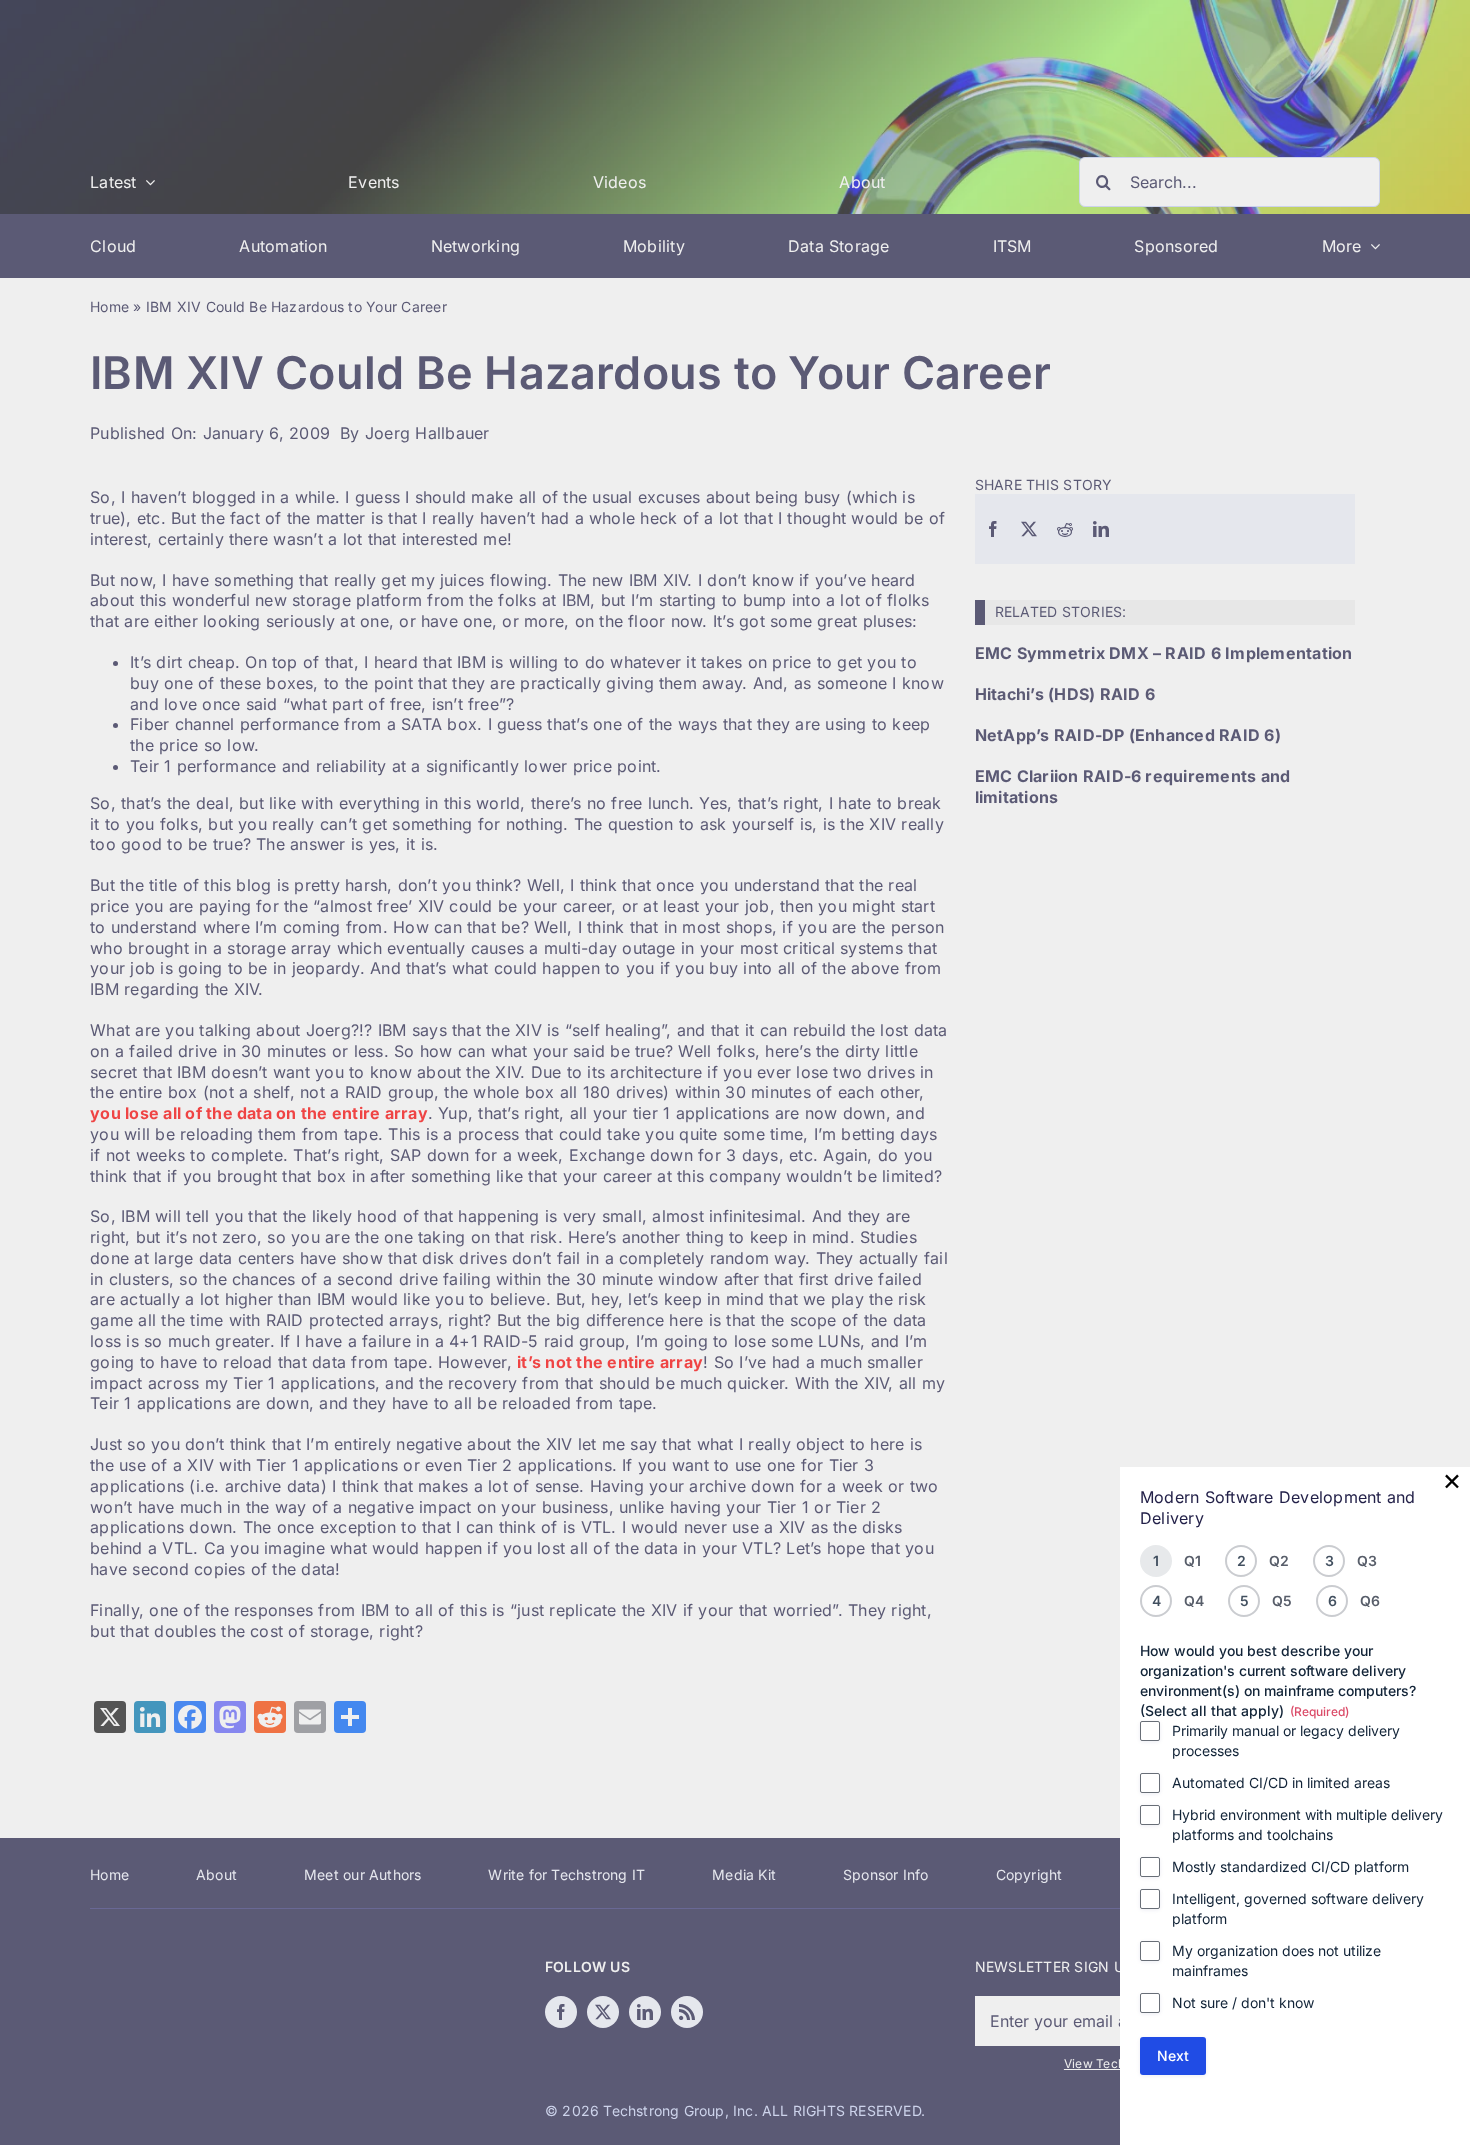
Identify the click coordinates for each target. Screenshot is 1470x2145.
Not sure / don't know (1243, 2002)
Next (1173, 2055)
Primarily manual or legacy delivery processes (1286, 1740)
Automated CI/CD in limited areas (1281, 1782)
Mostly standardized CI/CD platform (1290, 1866)
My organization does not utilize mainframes (1276, 1960)
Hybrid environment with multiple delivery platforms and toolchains (1307, 1824)
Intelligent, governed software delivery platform (1298, 1908)
